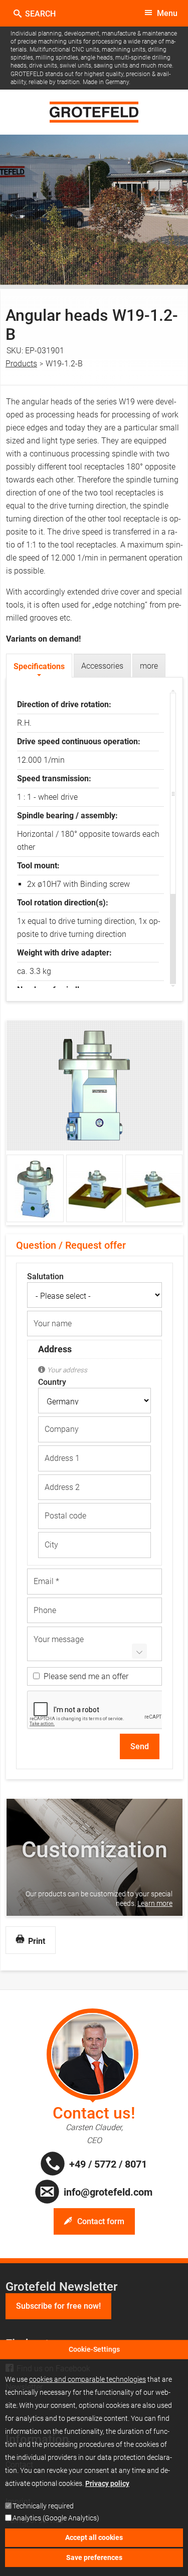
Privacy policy (107, 2483)
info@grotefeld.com (108, 2192)
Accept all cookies (94, 2537)
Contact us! (94, 2113)
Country (52, 1382)
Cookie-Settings (94, 2349)
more (149, 666)
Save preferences (94, 2557)
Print (36, 1941)
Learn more (155, 1903)
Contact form (101, 2221)
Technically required (43, 2506)
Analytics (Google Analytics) (56, 2518)
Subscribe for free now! (58, 2306)
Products (21, 364)
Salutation (45, 1277)
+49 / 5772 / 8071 (108, 2164)
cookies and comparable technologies (87, 2379)
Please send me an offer (86, 1676)
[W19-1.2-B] (95, 1138)
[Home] (94, 112)
